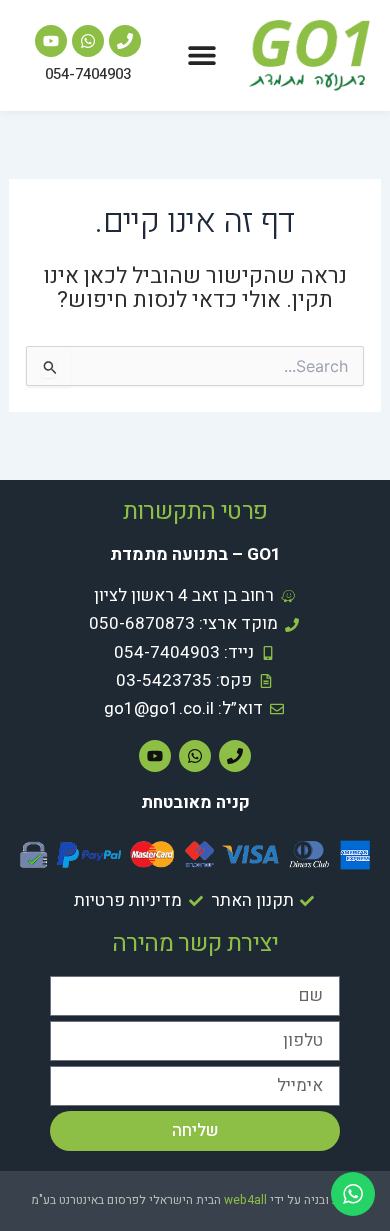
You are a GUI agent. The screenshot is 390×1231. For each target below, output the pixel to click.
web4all (245, 1200)
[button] (202, 55)
